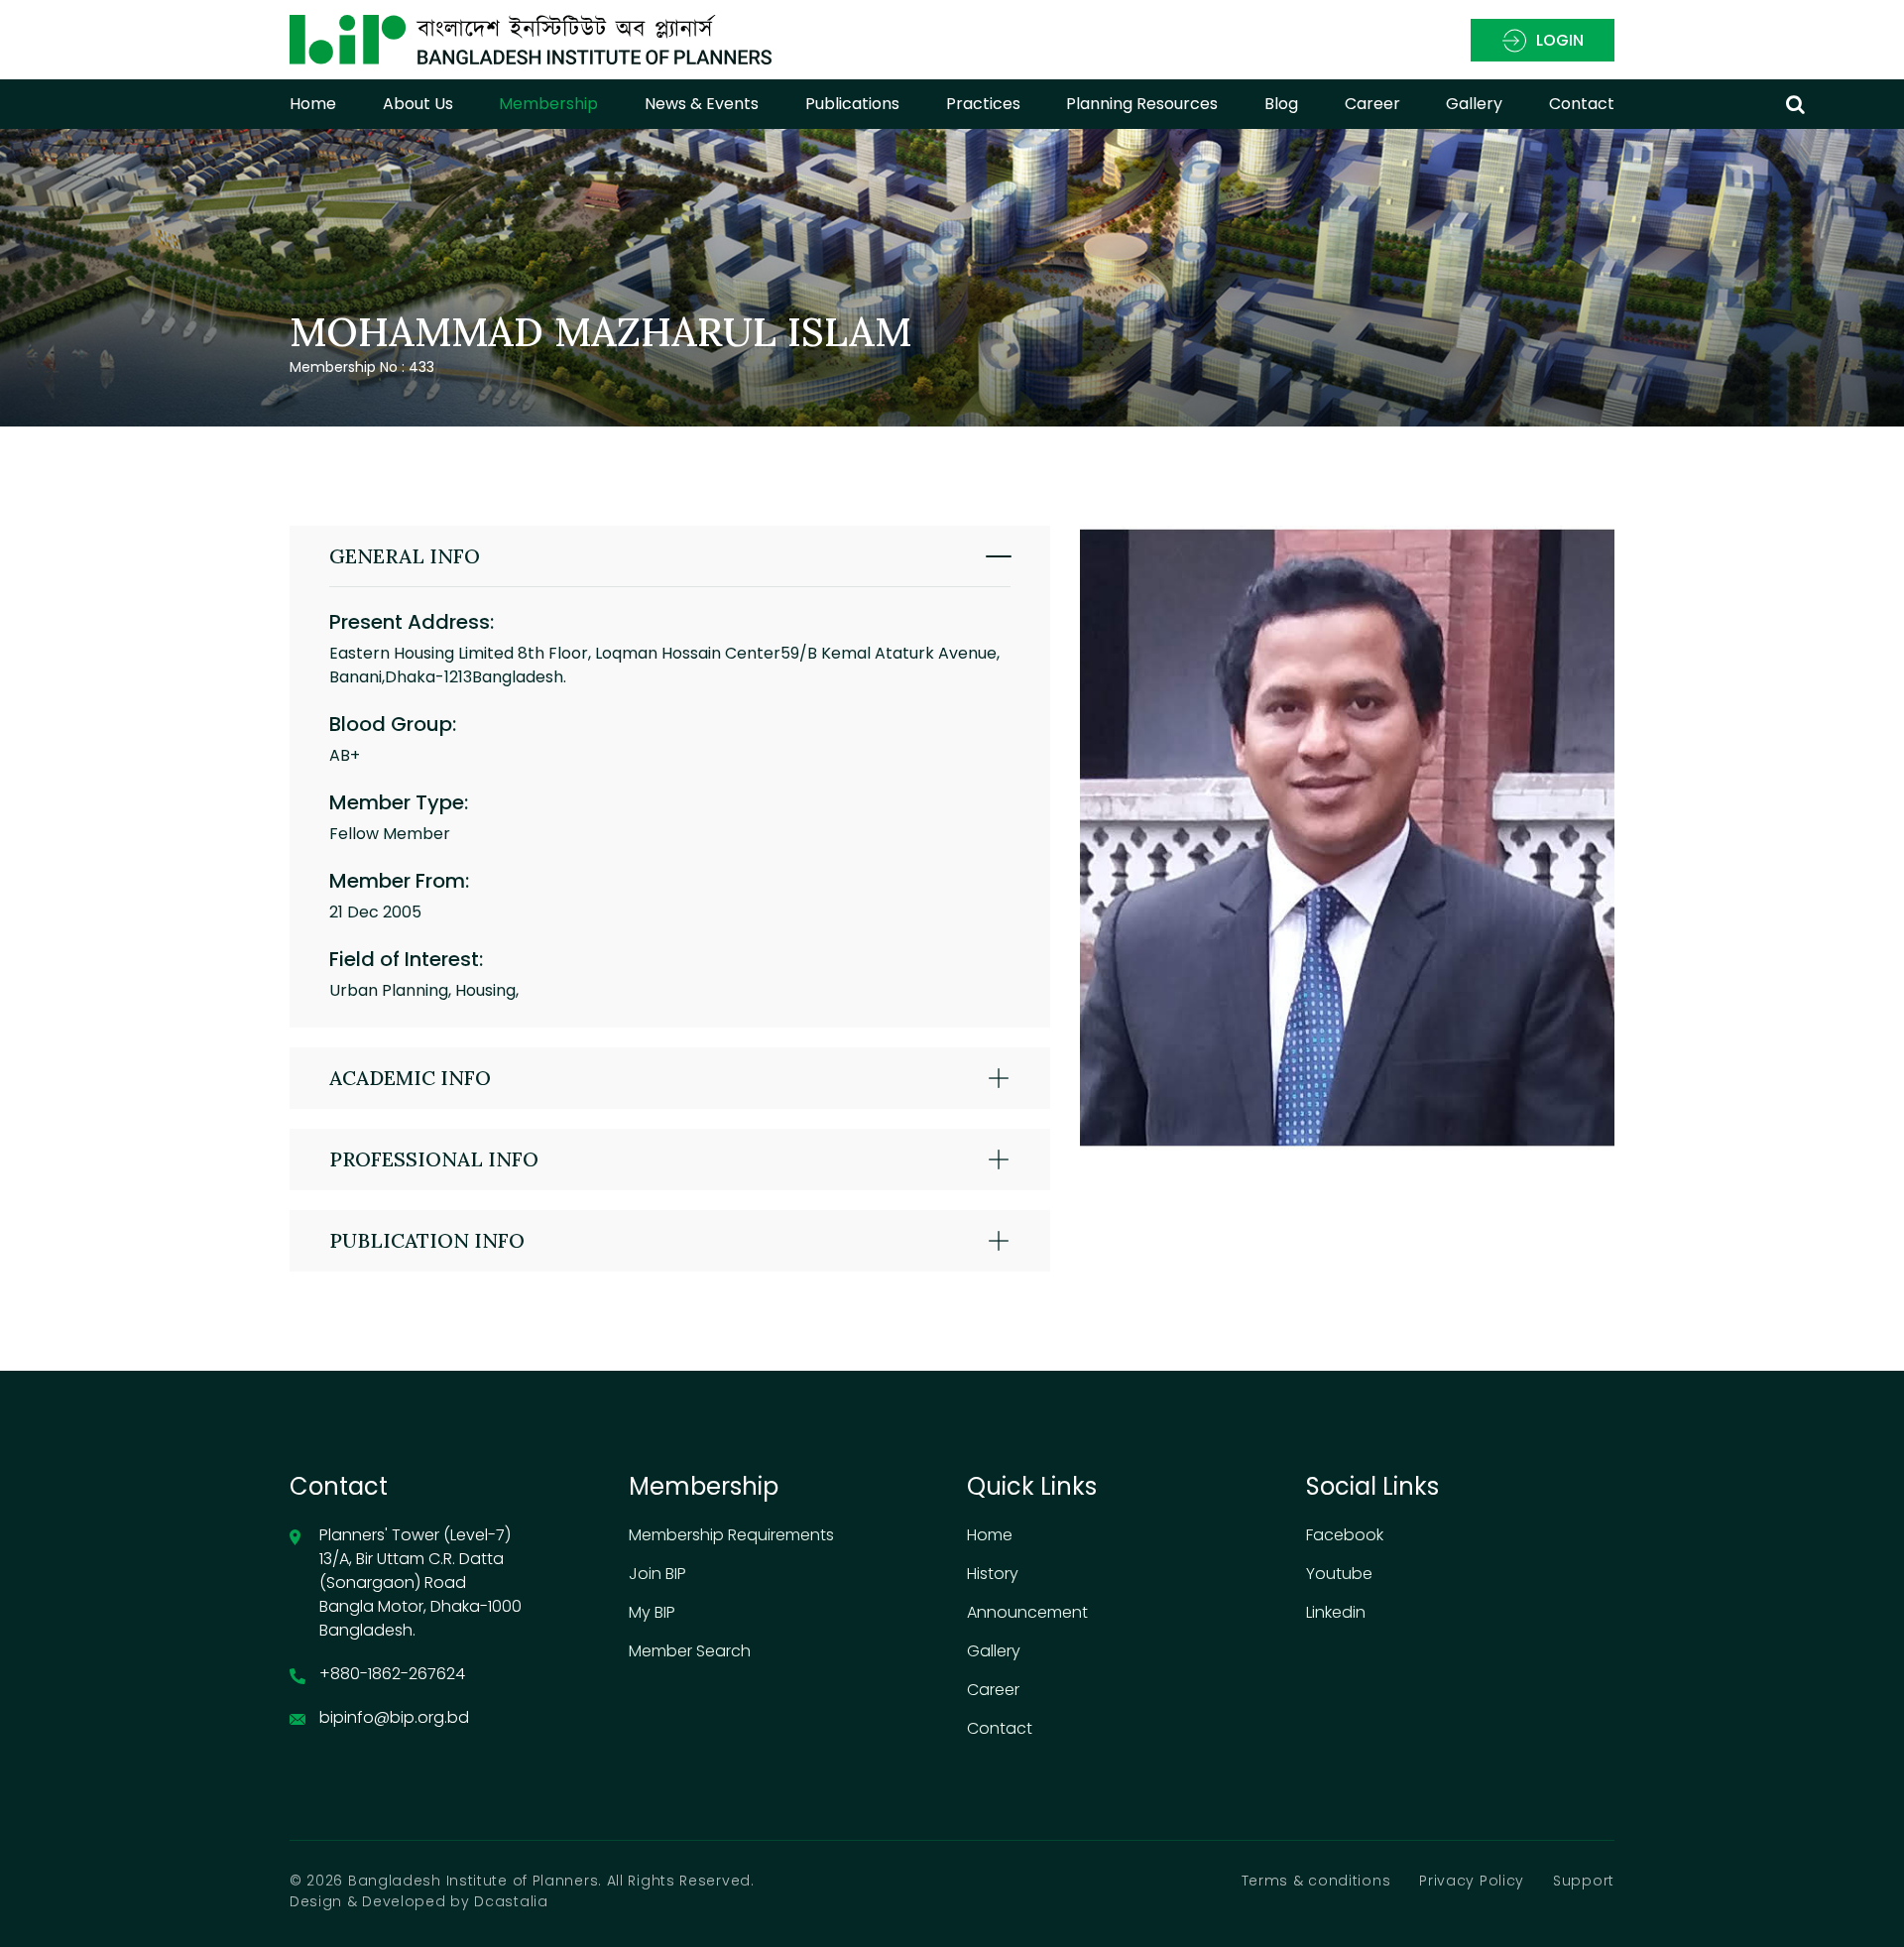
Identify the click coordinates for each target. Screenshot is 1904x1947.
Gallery (1474, 104)
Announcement (1027, 1612)
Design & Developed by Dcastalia (419, 1901)
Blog (1281, 104)
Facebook (1345, 1535)
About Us (418, 104)
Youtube (1339, 1574)
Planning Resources (1142, 104)
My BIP (652, 1612)
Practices (983, 104)
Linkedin (1336, 1612)
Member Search (690, 1651)
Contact (1582, 104)
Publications (852, 104)
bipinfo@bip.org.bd (394, 1717)
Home (313, 104)
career (1372, 104)
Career (993, 1690)
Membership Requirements (731, 1535)
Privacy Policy (1472, 1881)
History (993, 1574)
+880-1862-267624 (392, 1674)
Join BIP (657, 1574)
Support (1584, 1881)
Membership (548, 104)
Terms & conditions (1316, 1881)
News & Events (702, 104)
